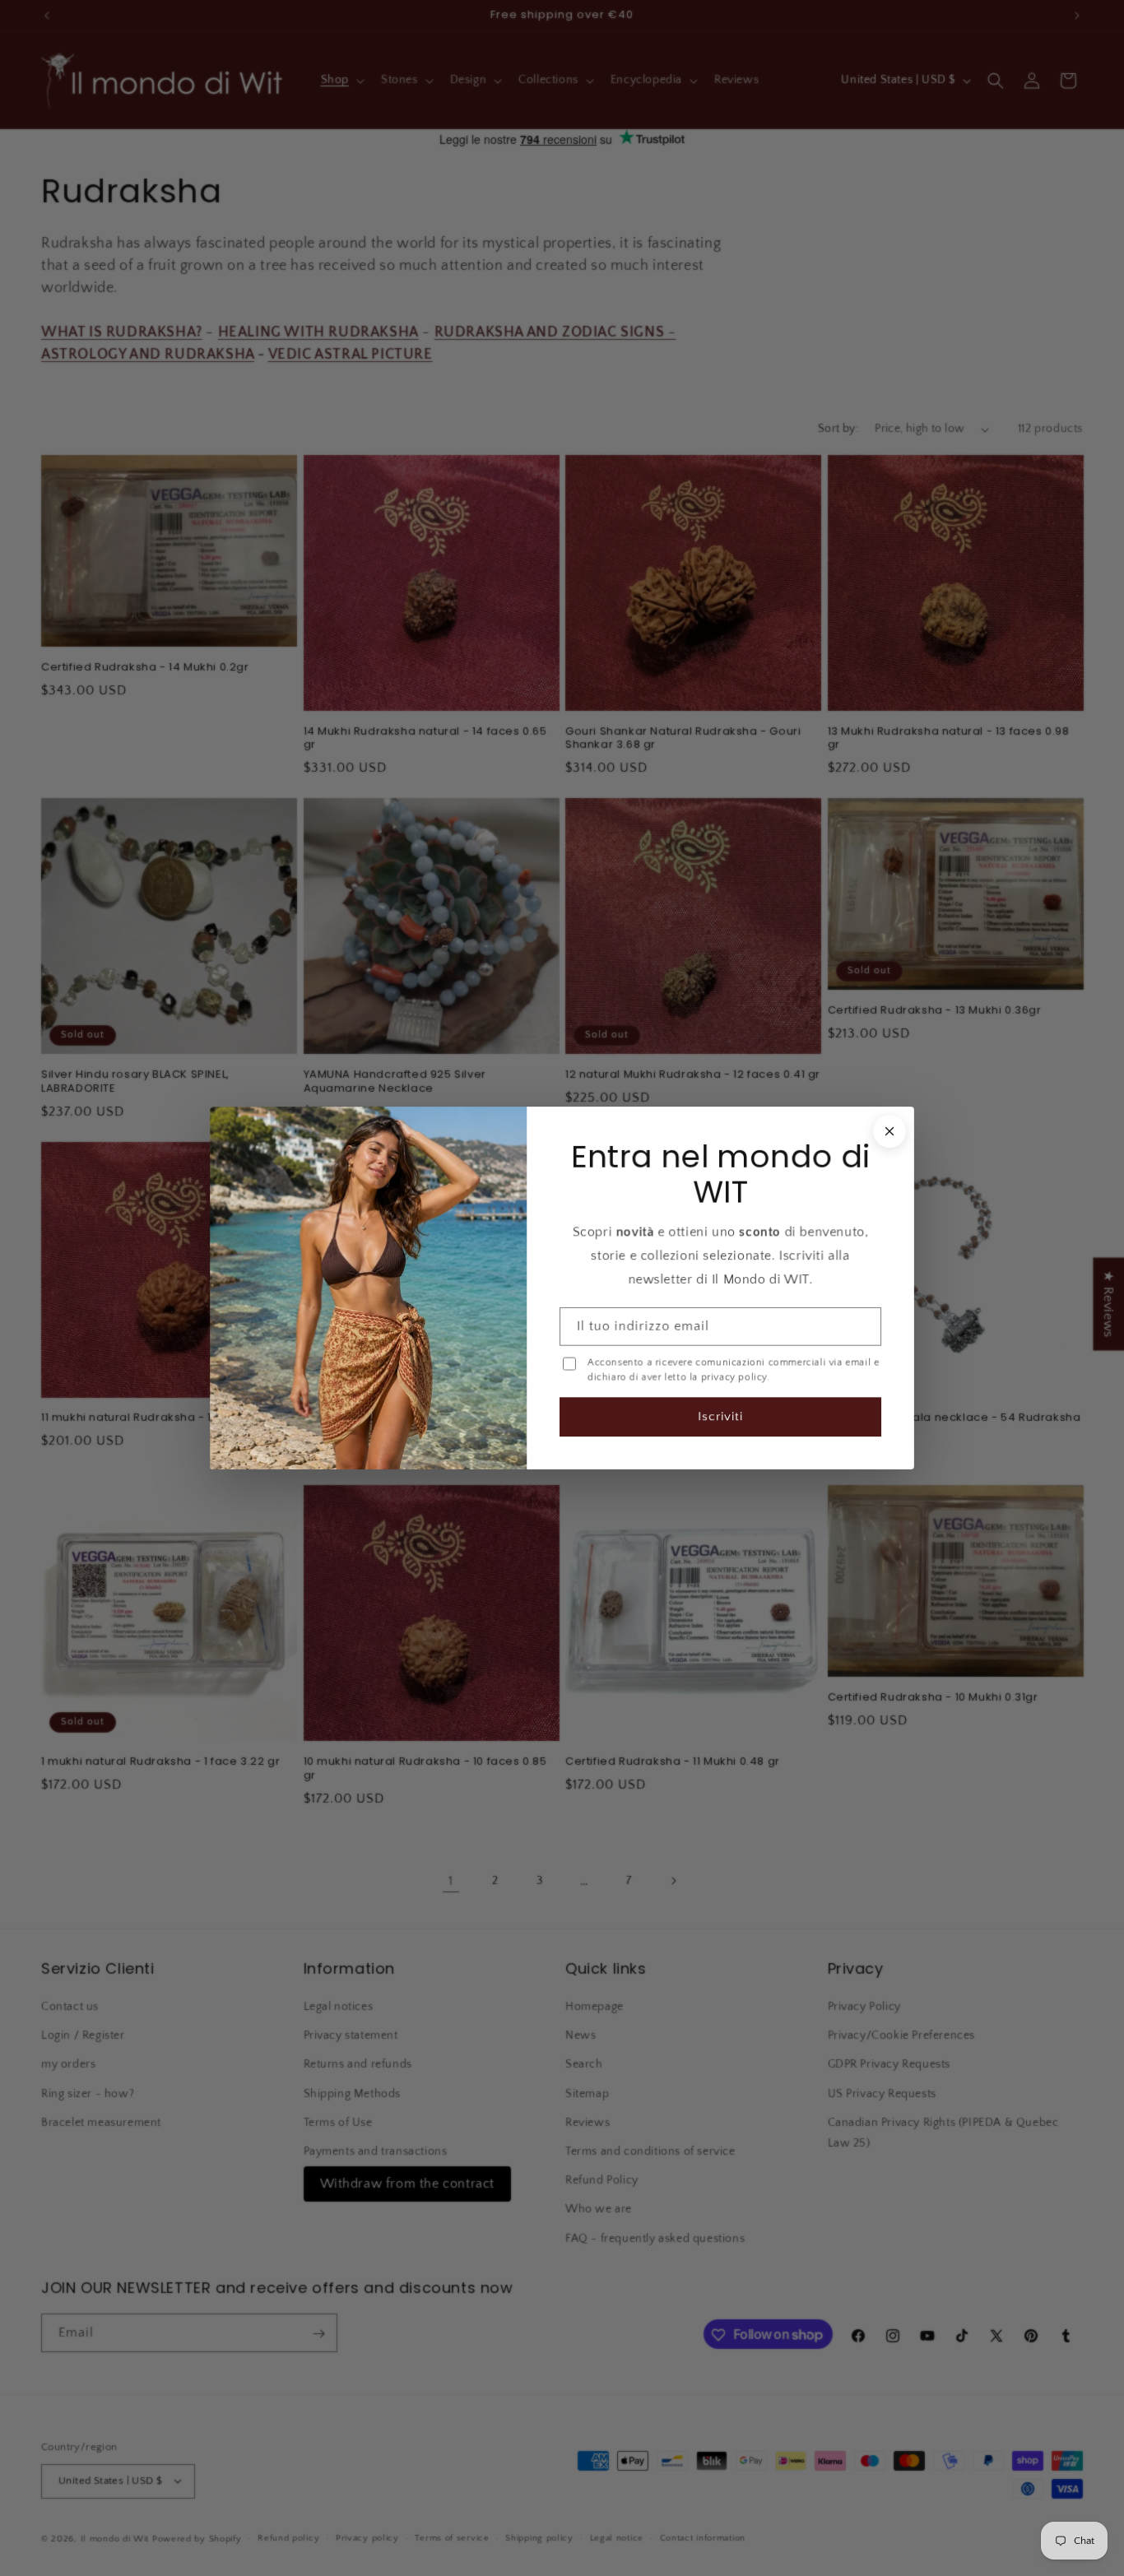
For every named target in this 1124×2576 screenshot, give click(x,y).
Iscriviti (720, 1416)
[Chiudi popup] (889, 1131)
